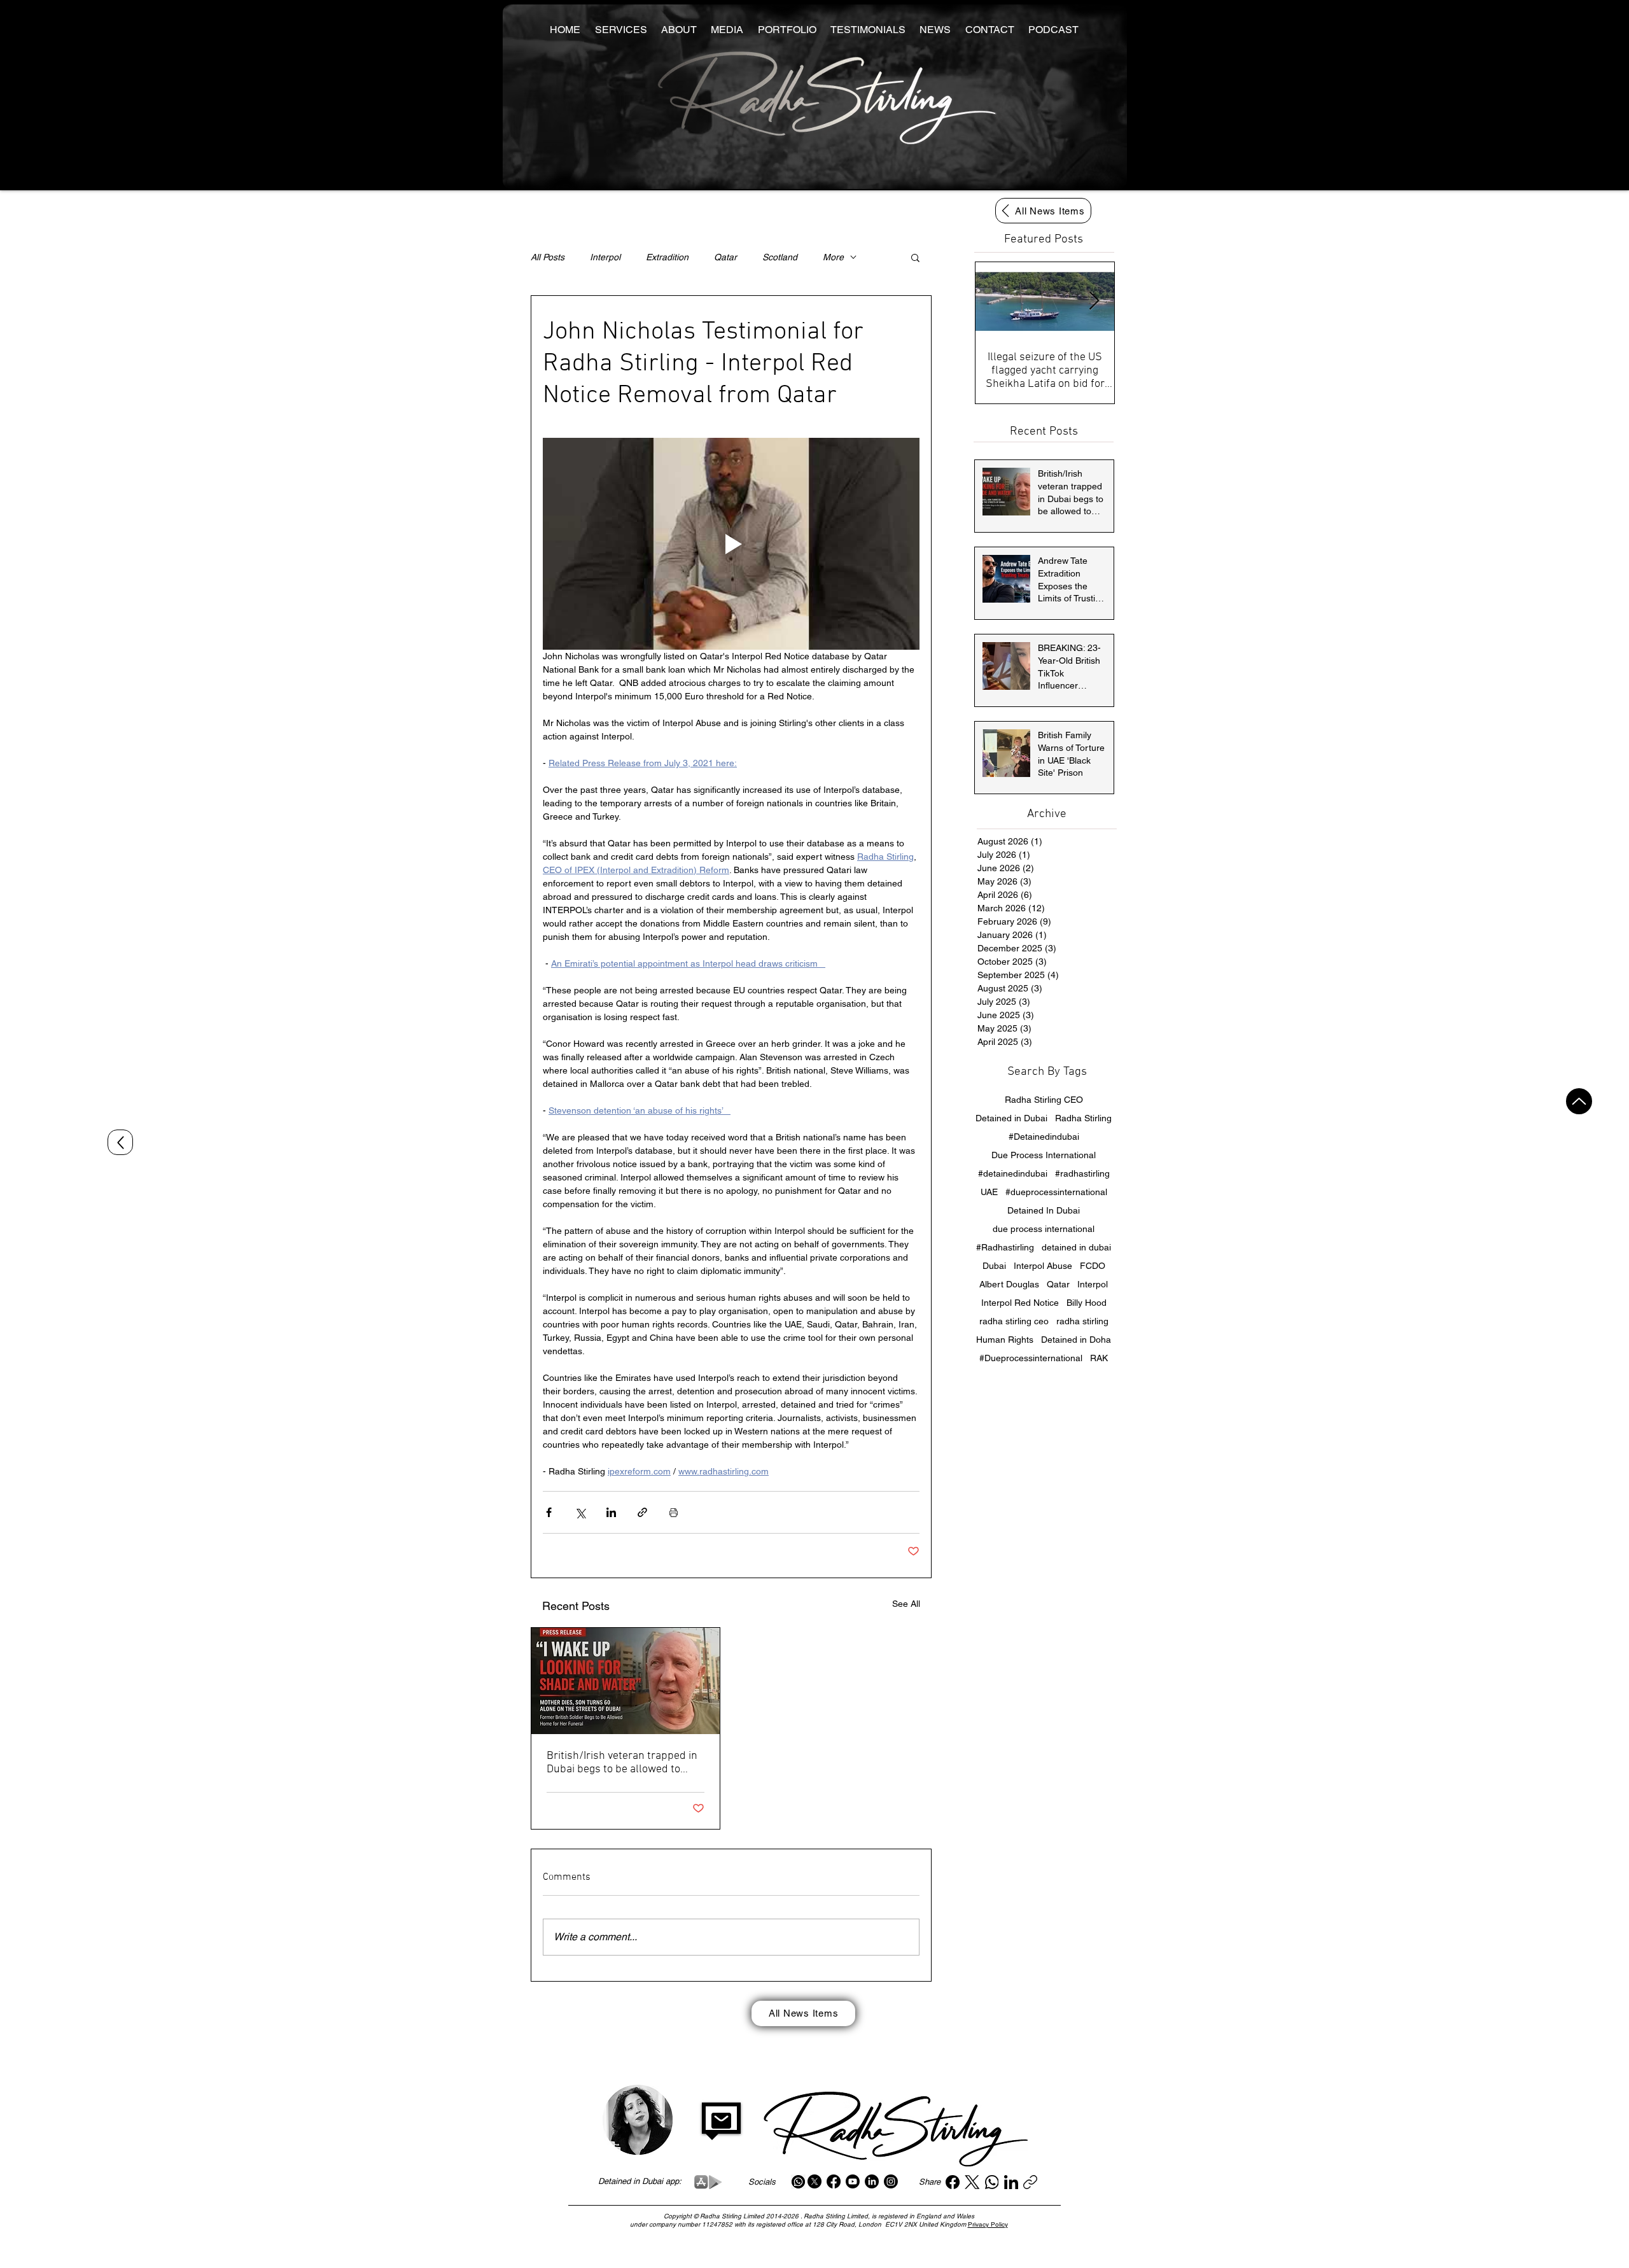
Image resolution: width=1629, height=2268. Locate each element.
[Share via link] (642, 1512)
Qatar (725, 257)
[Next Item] (1094, 301)
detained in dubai (1076, 1247)
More (833, 257)
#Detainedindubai (1044, 1137)
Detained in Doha (1076, 1340)
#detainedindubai (1013, 1173)
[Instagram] (891, 2181)
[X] (814, 2181)
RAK (1099, 1358)
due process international (1044, 1229)
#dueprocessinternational (1056, 1192)
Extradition (667, 257)
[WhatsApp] (992, 2182)
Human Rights (1005, 1340)
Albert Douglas (1009, 1284)
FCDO (1093, 1266)
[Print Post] (674, 1512)
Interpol (605, 257)
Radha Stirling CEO (1044, 1100)
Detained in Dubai (1011, 1118)
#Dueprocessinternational (1031, 1358)
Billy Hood (1087, 1303)
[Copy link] (1030, 2182)
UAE (989, 1192)
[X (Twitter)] (972, 2182)
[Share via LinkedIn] (611, 1512)
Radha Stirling (1083, 1118)
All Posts (548, 257)
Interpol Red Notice (1020, 1303)
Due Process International (1044, 1155)
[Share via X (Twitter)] (580, 1512)
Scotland (780, 257)
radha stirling (1082, 1321)
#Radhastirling (1005, 1247)
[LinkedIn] (872, 2181)
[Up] (1579, 1101)
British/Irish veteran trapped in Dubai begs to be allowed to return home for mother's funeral (622, 1763)
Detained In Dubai (1044, 1210)
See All (906, 1604)
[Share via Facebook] (549, 1512)
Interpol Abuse (1043, 1266)
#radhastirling (1082, 1173)
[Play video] (731, 544)
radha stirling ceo (1014, 1321)
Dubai (994, 1266)
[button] (915, 257)
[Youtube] (853, 2181)
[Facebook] (834, 2181)
